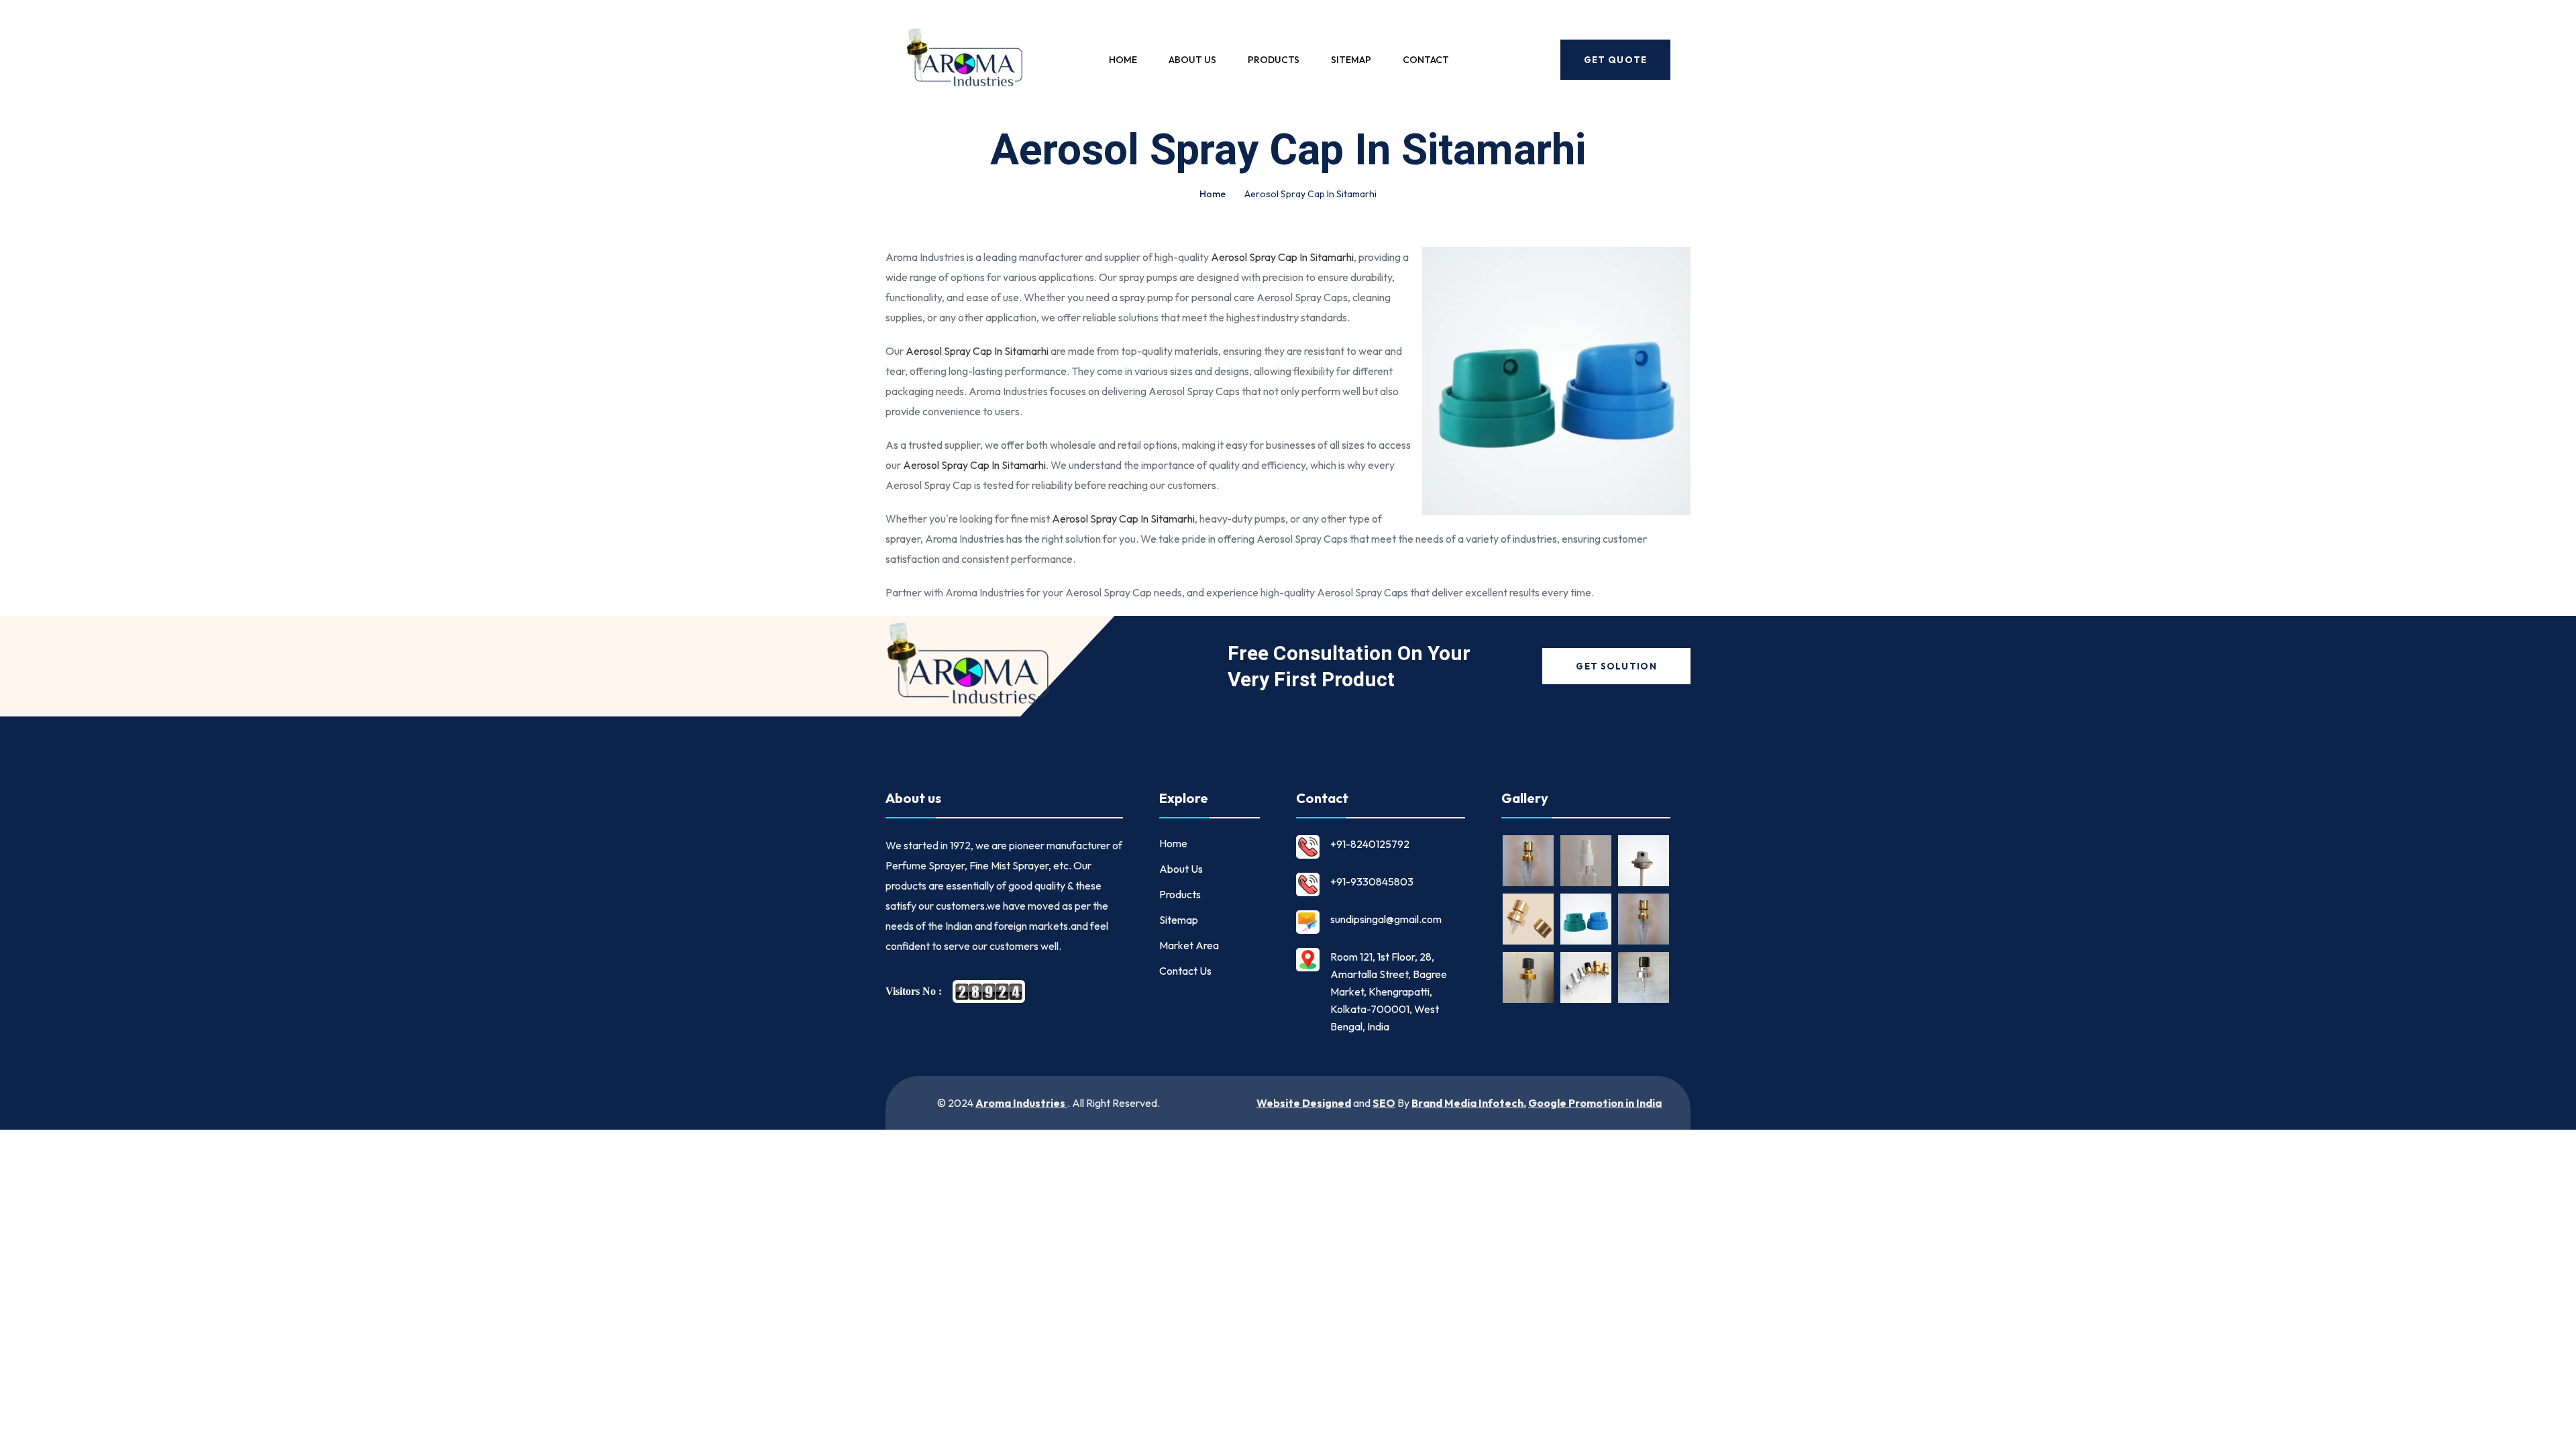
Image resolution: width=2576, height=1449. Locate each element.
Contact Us (1185, 971)
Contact (1426, 60)
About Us (1192, 60)
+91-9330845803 (1372, 881)
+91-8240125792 (1370, 844)
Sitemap (1351, 60)
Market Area (1189, 945)
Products (1274, 60)
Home (1123, 60)
